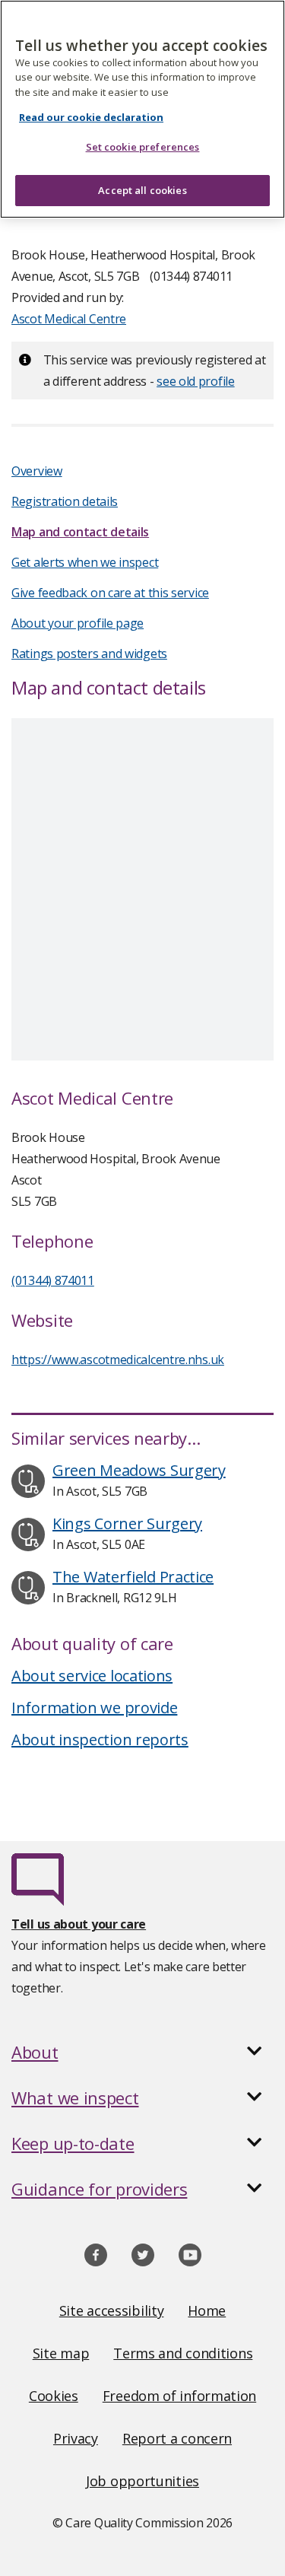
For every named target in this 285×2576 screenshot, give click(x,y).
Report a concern (177, 2438)
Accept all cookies (142, 190)
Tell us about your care (79, 1924)
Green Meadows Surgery (139, 1470)
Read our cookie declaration (91, 117)
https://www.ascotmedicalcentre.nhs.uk (118, 1360)
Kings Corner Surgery (127, 1523)
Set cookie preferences (143, 147)
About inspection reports (100, 1740)
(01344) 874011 (53, 1280)
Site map (61, 2353)
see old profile (196, 381)
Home (207, 2310)
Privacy (76, 2438)
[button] (142, 2052)
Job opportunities (142, 2481)
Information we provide (94, 1708)
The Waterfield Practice (133, 1577)
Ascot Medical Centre (69, 319)
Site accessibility (112, 2310)
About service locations (92, 1676)
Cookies (54, 2396)
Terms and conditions (183, 2353)
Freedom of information (179, 2396)
